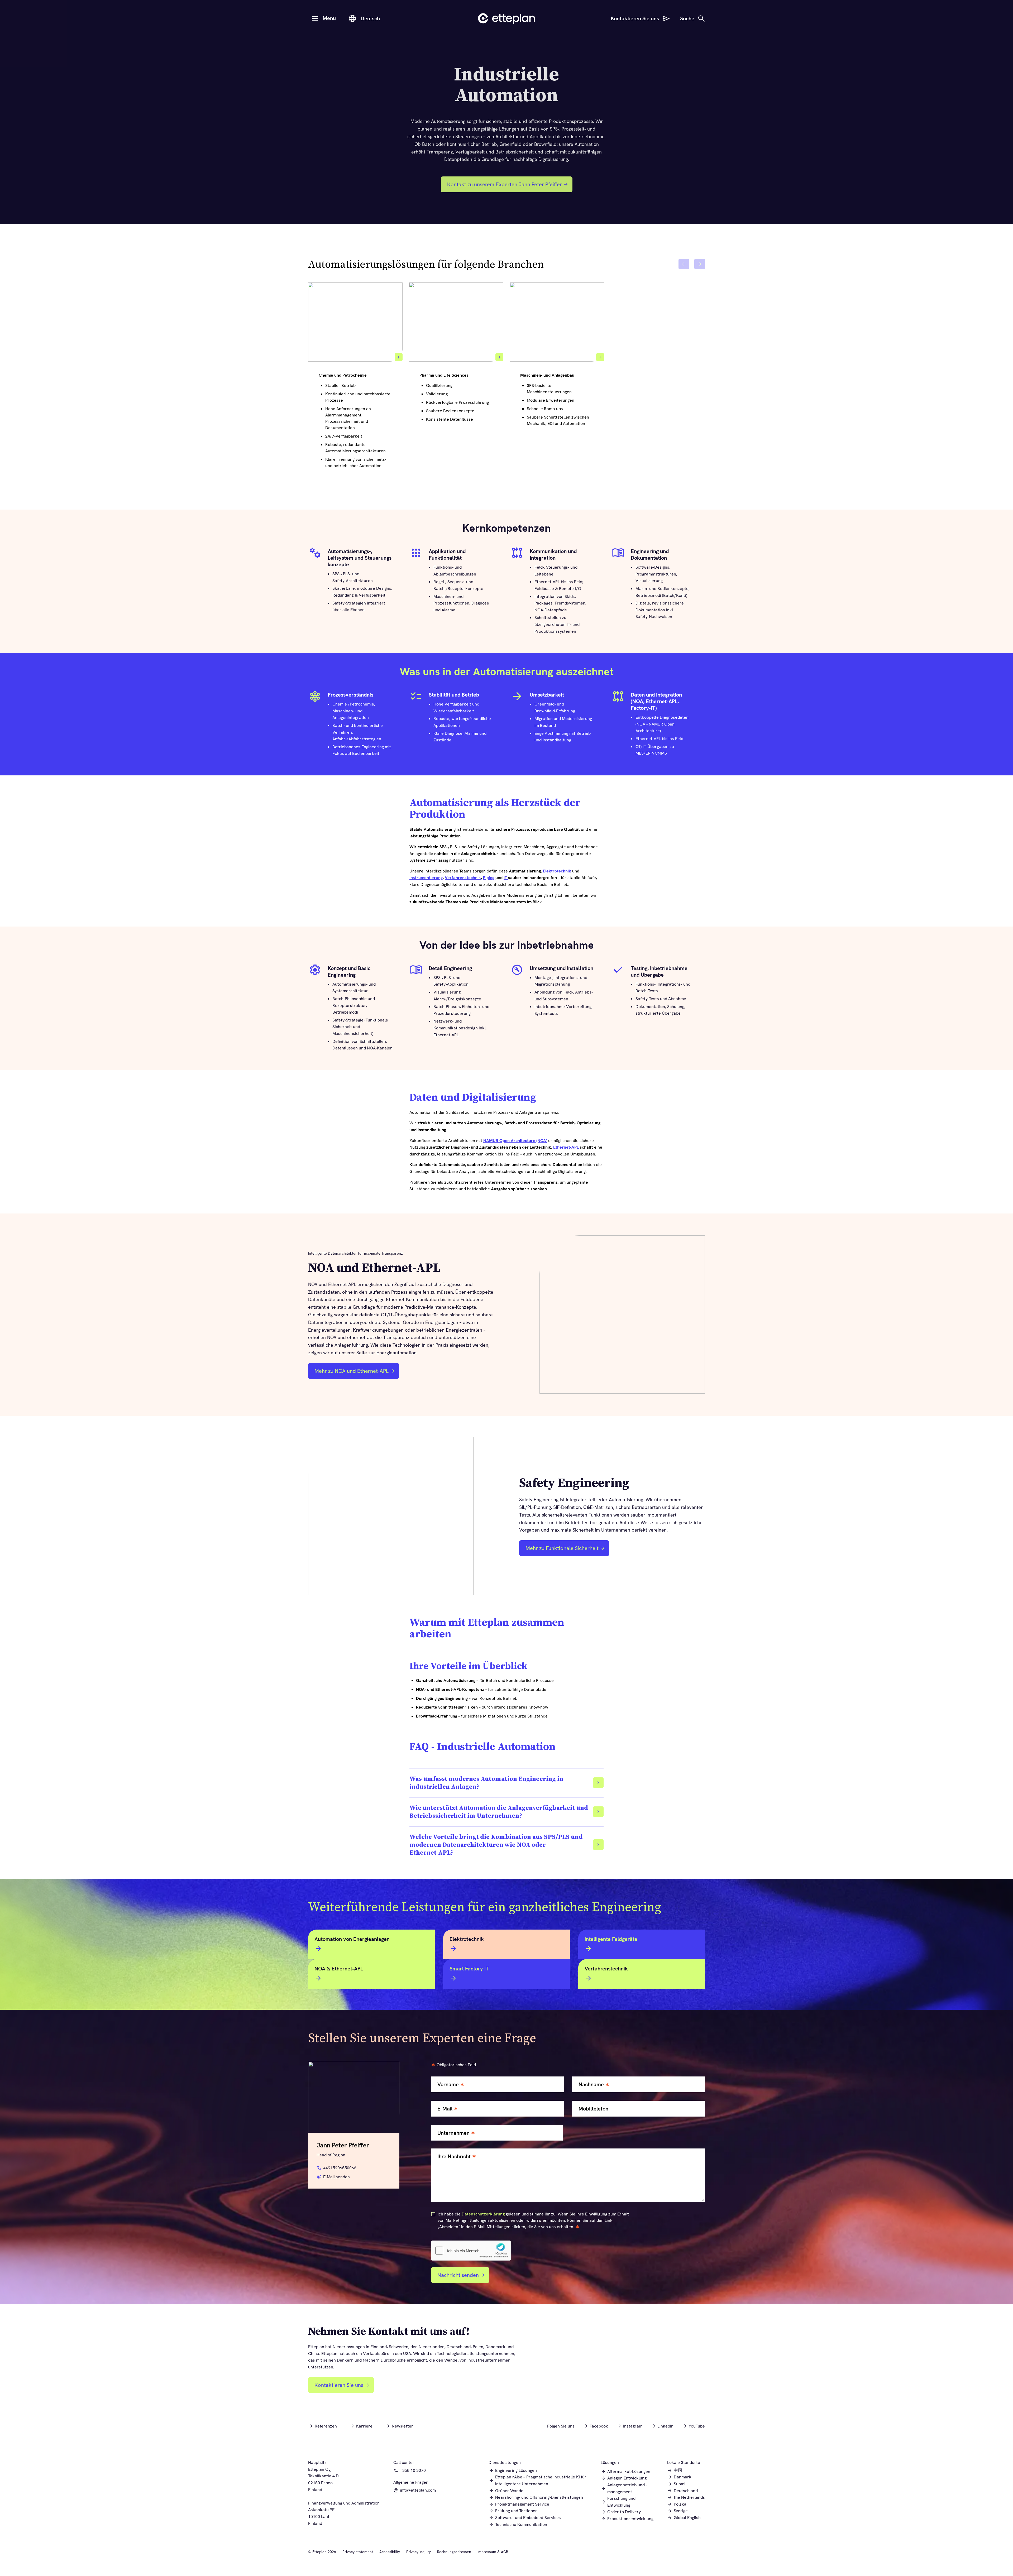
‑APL (574, 1147)
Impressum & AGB (493, 2552)
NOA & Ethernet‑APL (339, 1969)
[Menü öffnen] (315, 18)
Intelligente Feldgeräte (611, 1939)
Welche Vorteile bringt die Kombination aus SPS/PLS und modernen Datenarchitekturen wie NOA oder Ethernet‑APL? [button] (496, 1845)
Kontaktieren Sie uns (339, 2385)
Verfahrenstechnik (463, 878)
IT (506, 878)
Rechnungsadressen (454, 2552)
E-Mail (445, 2109)
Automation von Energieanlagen (352, 1939)
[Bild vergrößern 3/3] (600, 357)
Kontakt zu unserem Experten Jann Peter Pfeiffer (505, 184)
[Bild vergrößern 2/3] (499, 357)
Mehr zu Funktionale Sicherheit (562, 1548)
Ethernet (562, 1147)
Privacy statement (358, 2552)
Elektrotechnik (558, 871)
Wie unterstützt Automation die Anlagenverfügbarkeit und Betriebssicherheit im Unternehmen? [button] (499, 1812)
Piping (489, 878)
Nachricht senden (458, 2275)
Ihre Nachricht (454, 2157)
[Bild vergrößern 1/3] (399, 357)
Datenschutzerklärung (483, 2214)
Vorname (448, 2085)
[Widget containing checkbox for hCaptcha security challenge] (471, 2251)
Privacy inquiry (419, 2552)
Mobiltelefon (593, 2109)
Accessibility (390, 2552)
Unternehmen (453, 2133)
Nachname (591, 2085)
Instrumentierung (426, 878)
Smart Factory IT (469, 1969)
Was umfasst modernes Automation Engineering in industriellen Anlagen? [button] (486, 1783)
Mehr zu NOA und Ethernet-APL (352, 1371)
